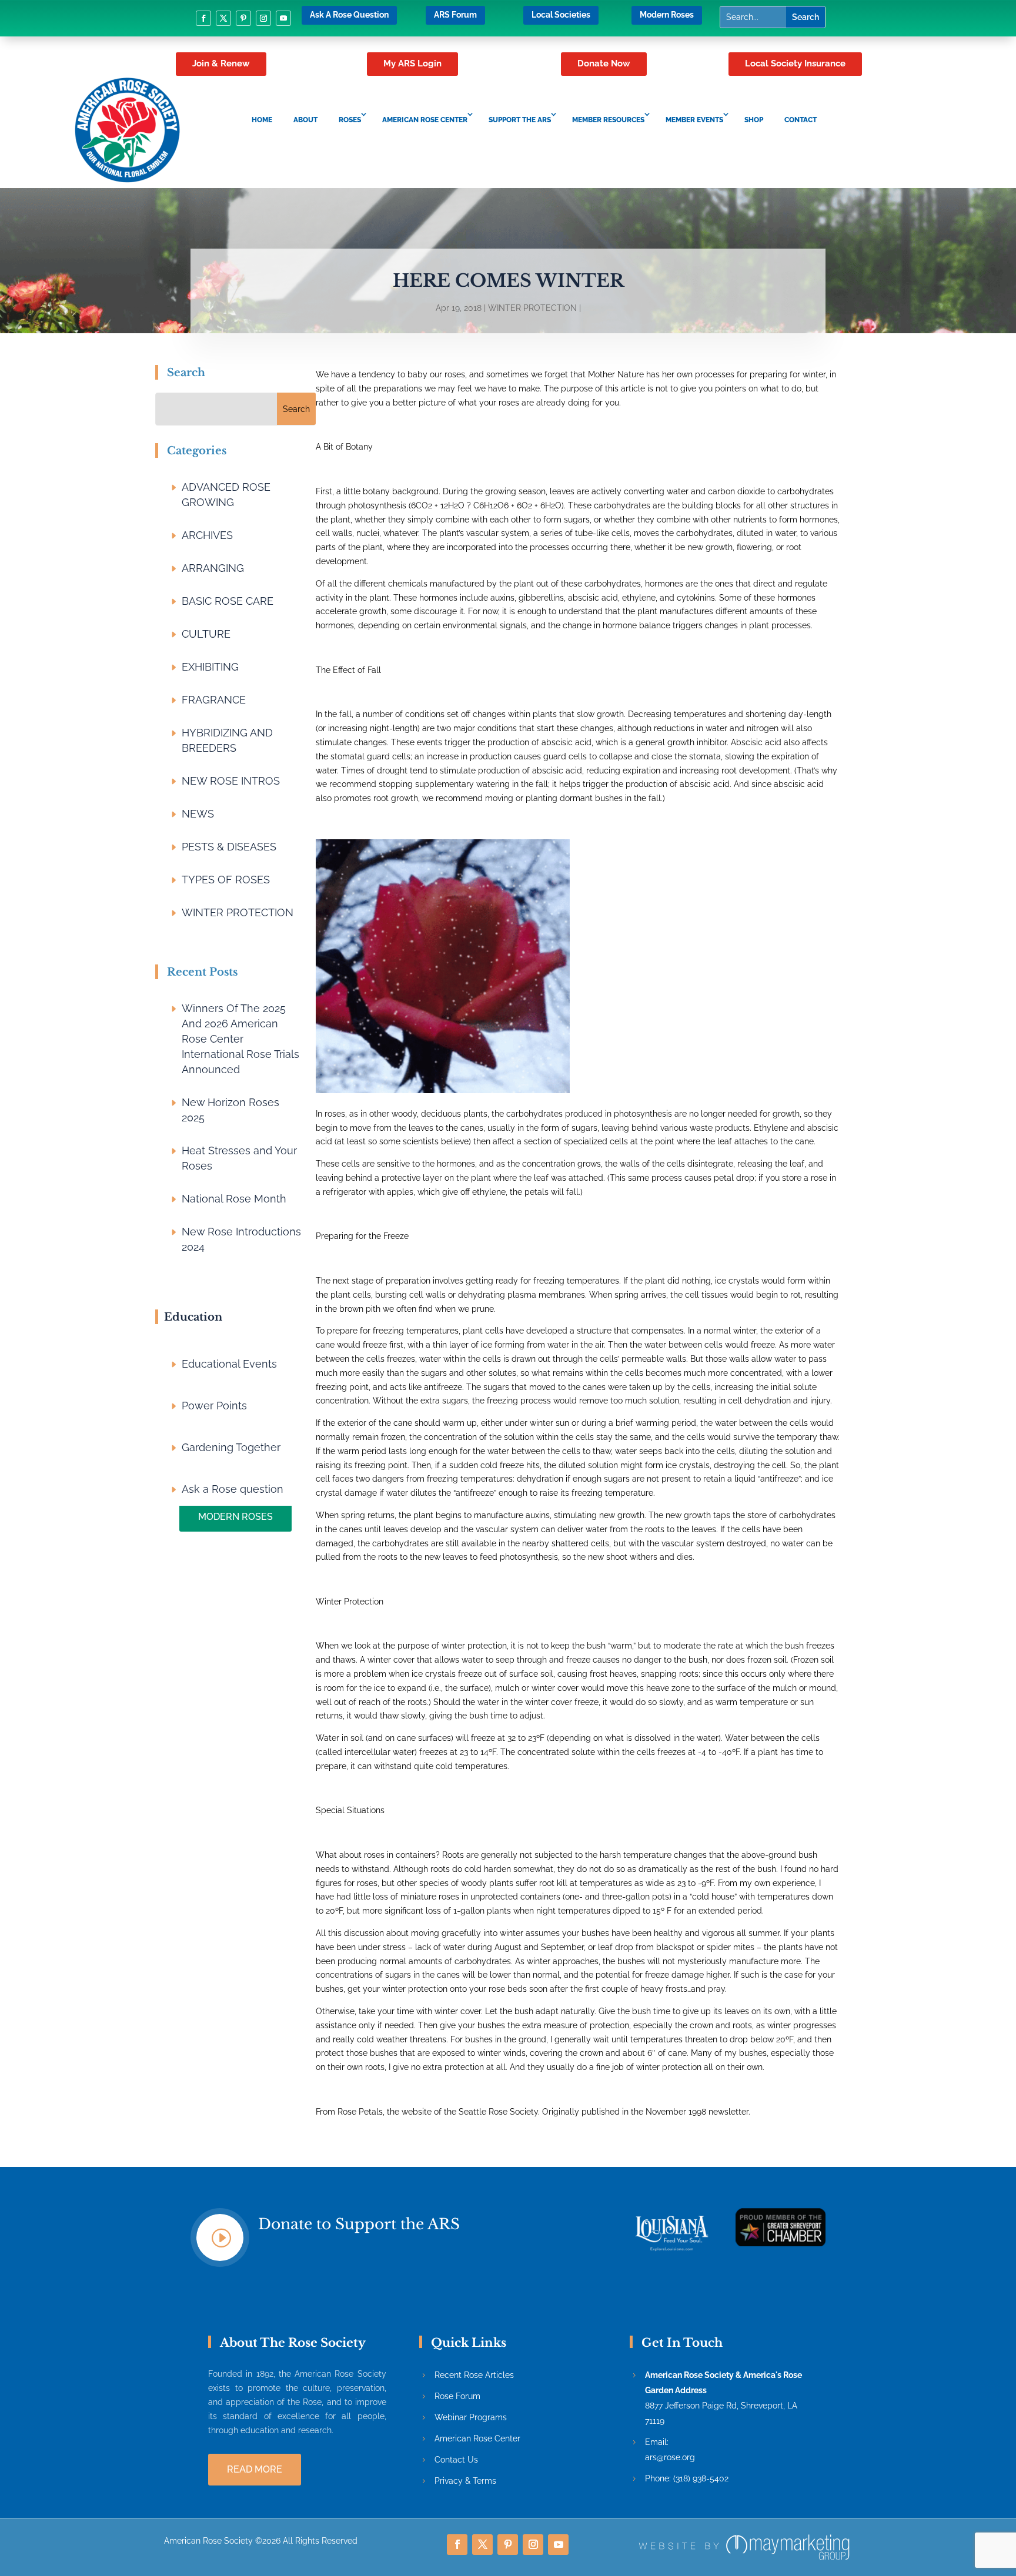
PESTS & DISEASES (229, 847)
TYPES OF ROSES (226, 880)
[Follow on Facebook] (203, 18)
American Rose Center (425, 120)
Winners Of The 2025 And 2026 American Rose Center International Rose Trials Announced (240, 1039)
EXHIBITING (210, 667)
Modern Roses (667, 15)
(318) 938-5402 (701, 2478)
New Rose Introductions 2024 (241, 1239)
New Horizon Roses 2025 (230, 1110)
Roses (350, 120)
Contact (801, 120)
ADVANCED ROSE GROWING (226, 495)
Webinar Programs (471, 2417)
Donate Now (604, 63)
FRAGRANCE (214, 700)
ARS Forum (455, 15)
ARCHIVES (207, 535)
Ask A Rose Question (349, 15)
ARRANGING (213, 568)
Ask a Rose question (233, 1489)
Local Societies (561, 15)
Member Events (694, 120)
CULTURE (206, 634)
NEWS (198, 814)
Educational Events (229, 1364)
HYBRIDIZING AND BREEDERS (227, 740)
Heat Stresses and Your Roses (239, 1158)
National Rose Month (234, 1199)
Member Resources (608, 120)
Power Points (214, 1406)
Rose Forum (457, 2396)
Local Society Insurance (795, 63)
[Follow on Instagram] (263, 18)
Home (262, 120)
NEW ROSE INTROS (231, 781)
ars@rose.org (670, 2457)
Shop (754, 120)
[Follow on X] (223, 18)
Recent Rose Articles (474, 2375)
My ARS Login (412, 63)
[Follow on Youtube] (283, 18)
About (305, 120)
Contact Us (456, 2460)
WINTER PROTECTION (532, 308)
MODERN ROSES (235, 1517)
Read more (255, 2469)
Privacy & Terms (465, 2481)
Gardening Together (231, 1447)
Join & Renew (221, 63)
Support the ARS (520, 120)
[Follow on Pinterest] (243, 18)
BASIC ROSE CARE (228, 601)
